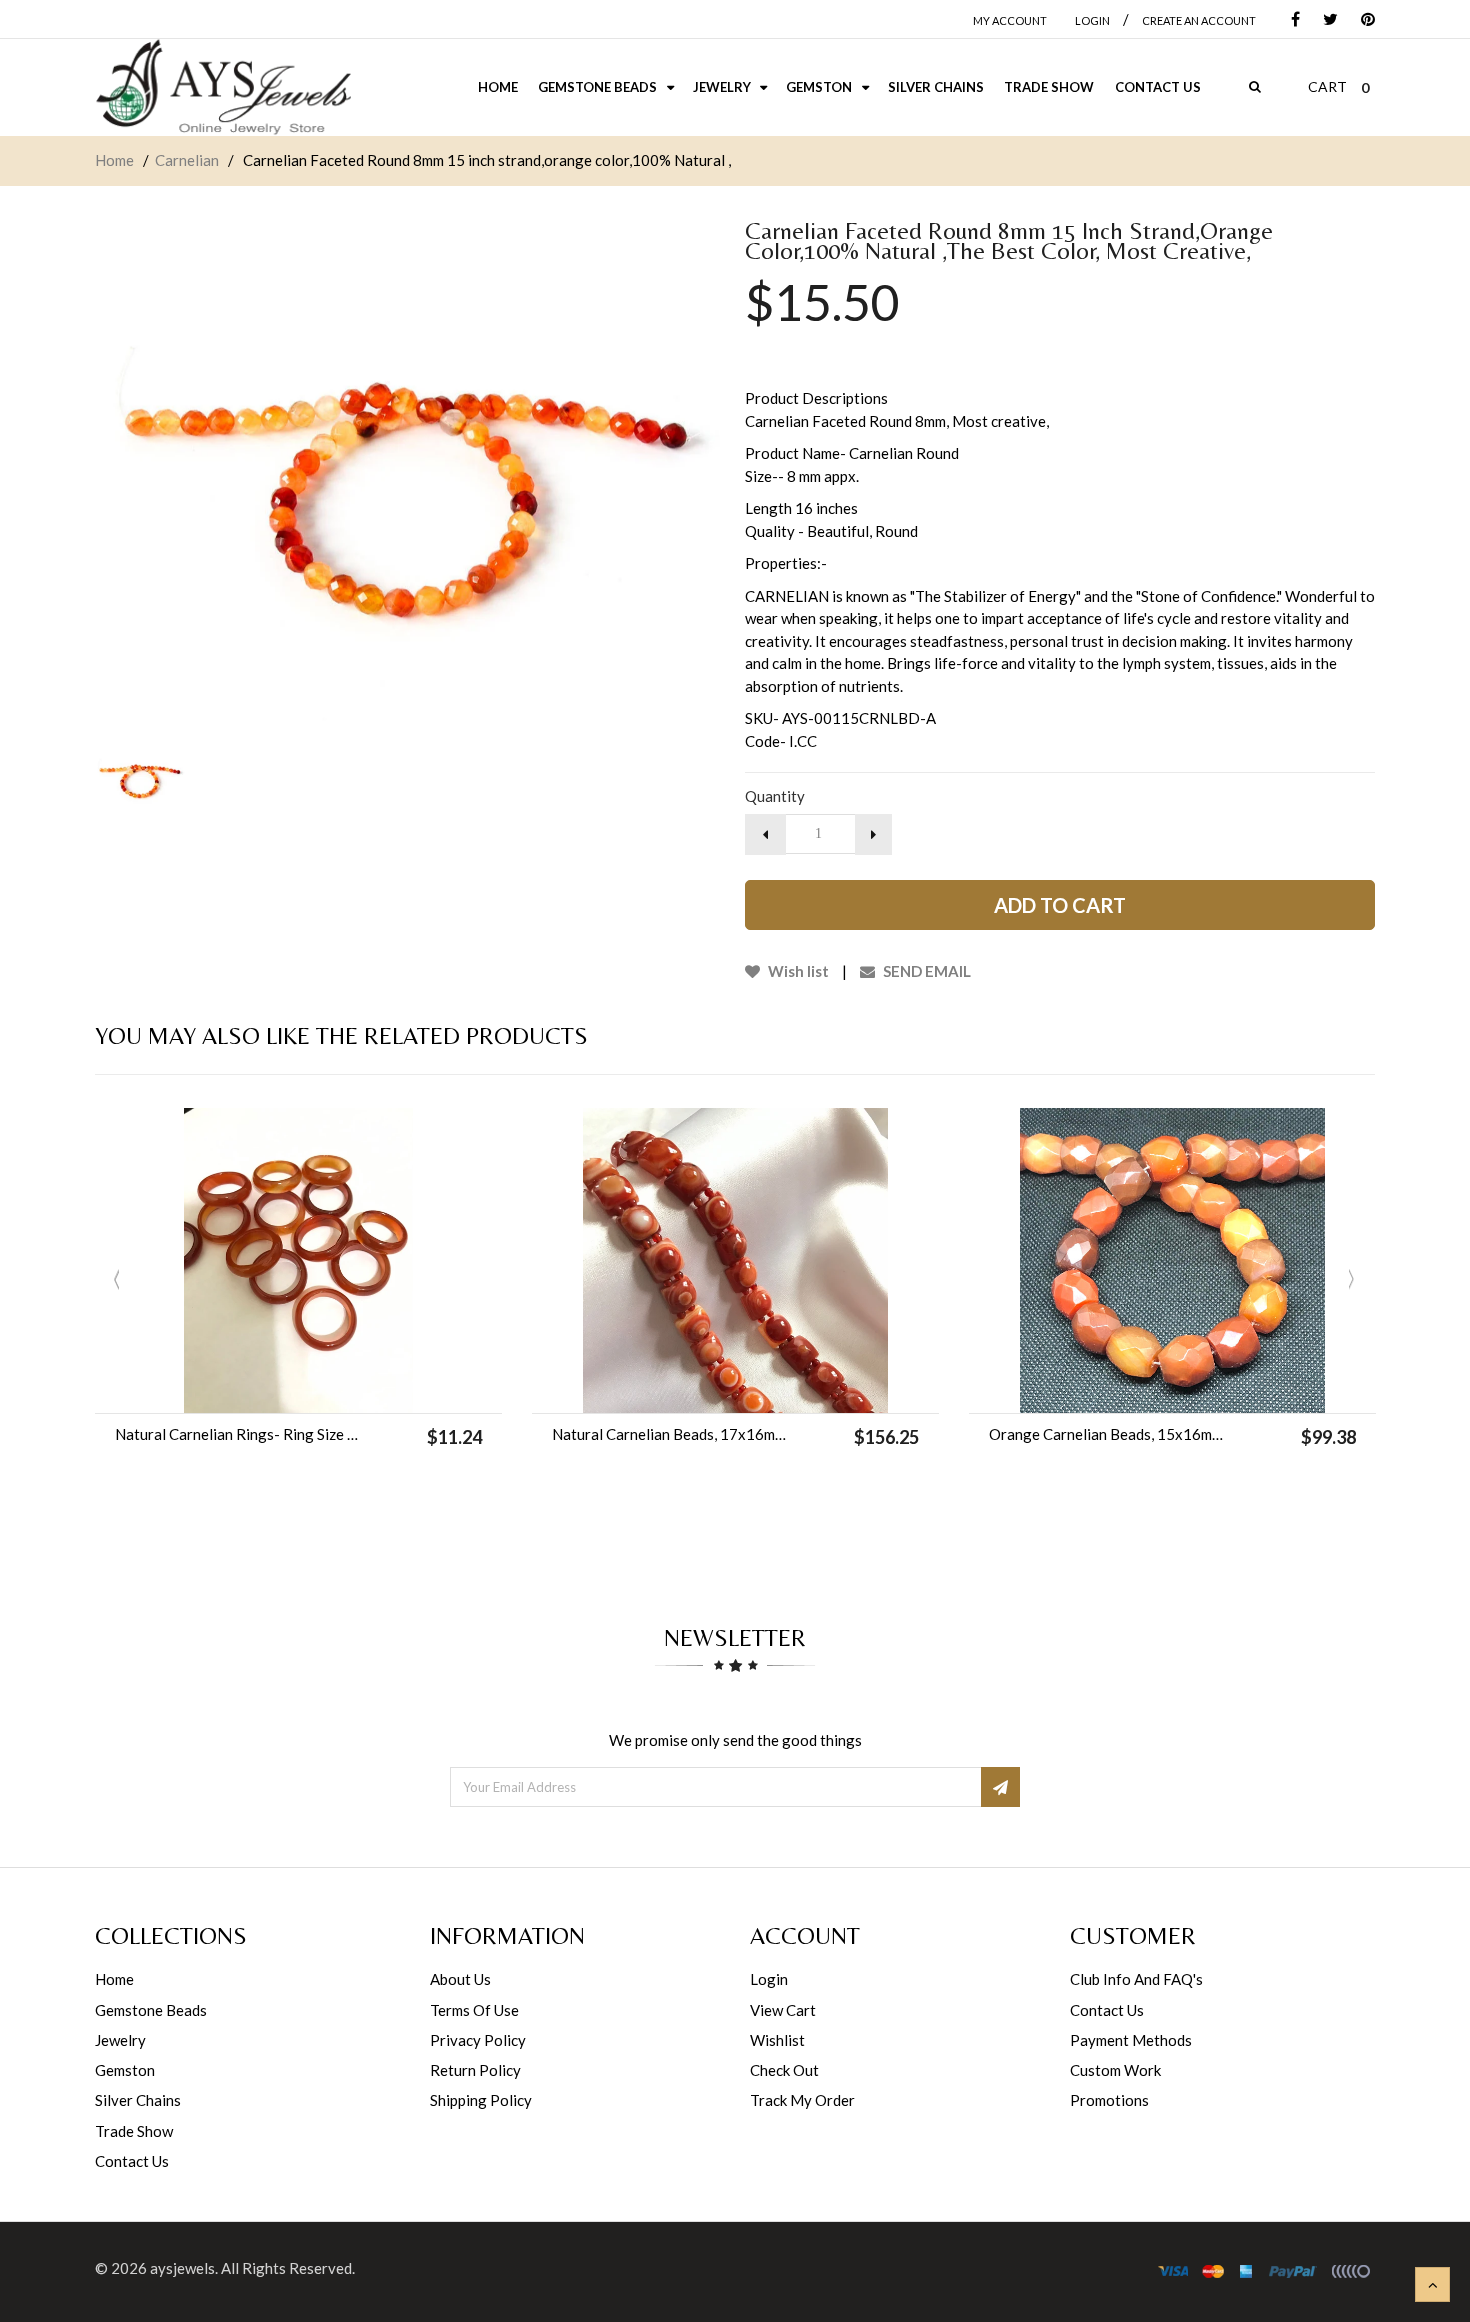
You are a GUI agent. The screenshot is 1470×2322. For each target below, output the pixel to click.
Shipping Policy (481, 2100)
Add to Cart (1060, 905)
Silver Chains (138, 2100)
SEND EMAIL (925, 971)
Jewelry (120, 2040)
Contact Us (132, 2161)
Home (114, 160)
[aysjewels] (223, 87)
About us (460, 1979)
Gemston (125, 2070)
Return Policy (475, 2070)
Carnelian (187, 160)
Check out (784, 2070)
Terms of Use (474, 2010)
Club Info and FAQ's (1136, 1979)
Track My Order (802, 2100)
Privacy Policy (478, 2040)
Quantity (775, 796)
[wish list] (349, 1388)
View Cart (783, 2010)
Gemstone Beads (151, 2010)
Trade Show (134, 2131)
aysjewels (182, 2268)
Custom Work (1115, 2070)
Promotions (1109, 2100)
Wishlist (777, 2040)
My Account (1010, 20)
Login (769, 1979)
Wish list (797, 971)
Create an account (1199, 20)
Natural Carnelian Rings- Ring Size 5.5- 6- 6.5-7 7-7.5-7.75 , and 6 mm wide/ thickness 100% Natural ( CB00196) (237, 1434)
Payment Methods (1131, 2040)
